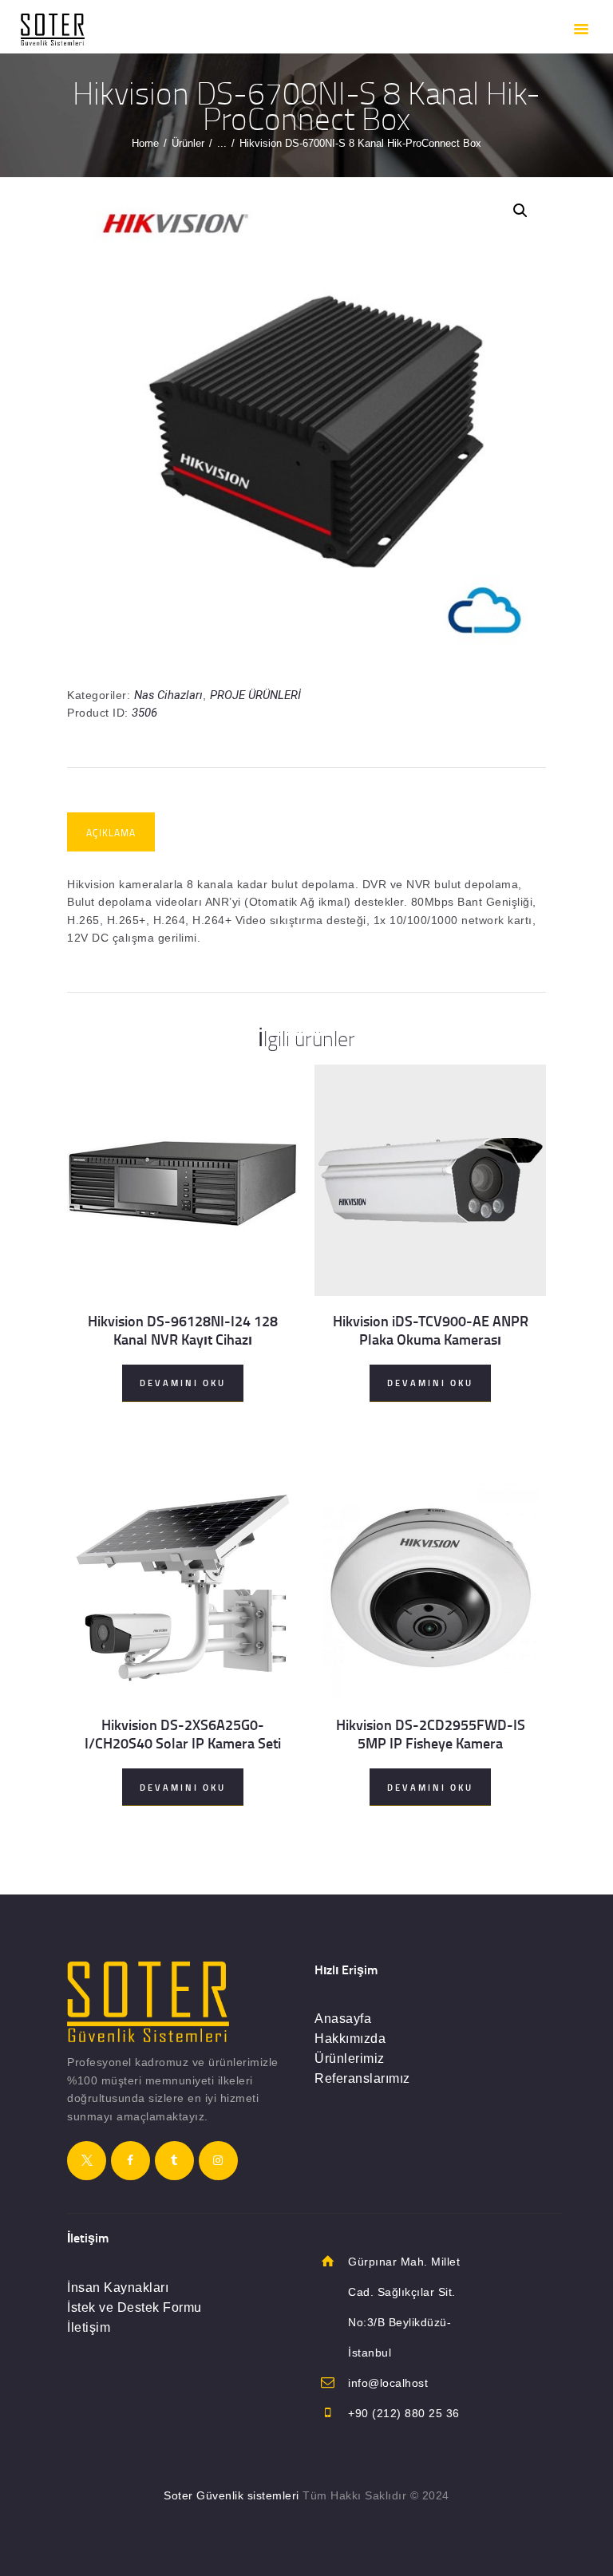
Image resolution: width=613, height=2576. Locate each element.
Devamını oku (183, 1383)
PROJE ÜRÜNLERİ (255, 695)
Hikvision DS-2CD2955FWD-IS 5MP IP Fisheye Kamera (431, 1734)
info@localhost (388, 2383)
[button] (520, 211)
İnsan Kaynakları (118, 2288)
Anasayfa (343, 2019)
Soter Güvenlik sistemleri (231, 2495)
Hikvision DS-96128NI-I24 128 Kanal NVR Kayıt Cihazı (183, 1330)
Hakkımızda (350, 2039)
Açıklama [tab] (111, 833)
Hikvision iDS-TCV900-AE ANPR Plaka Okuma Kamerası (431, 1330)
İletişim (89, 2327)
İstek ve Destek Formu (134, 2307)
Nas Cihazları (168, 695)
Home (145, 143)
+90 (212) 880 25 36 (404, 2413)
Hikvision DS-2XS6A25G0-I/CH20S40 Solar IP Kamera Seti (183, 1734)
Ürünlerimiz (350, 2058)
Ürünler (188, 143)
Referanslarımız (362, 2078)
